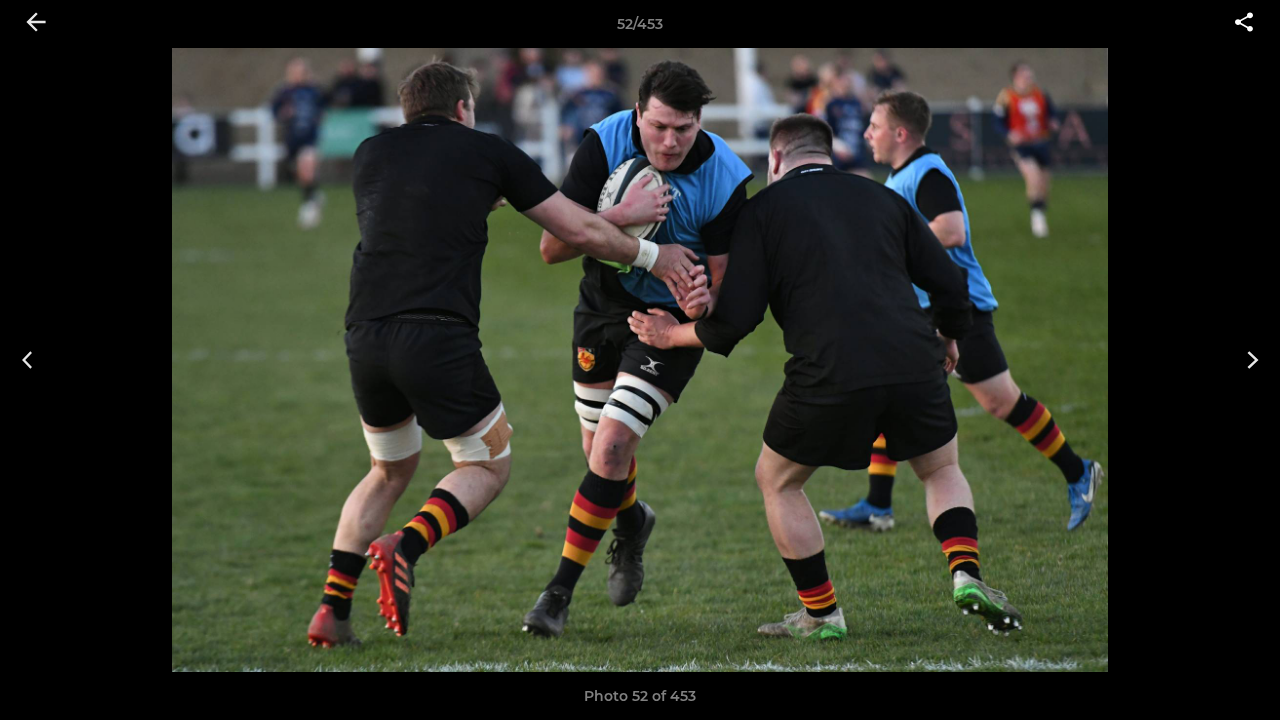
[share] (1244, 24)
